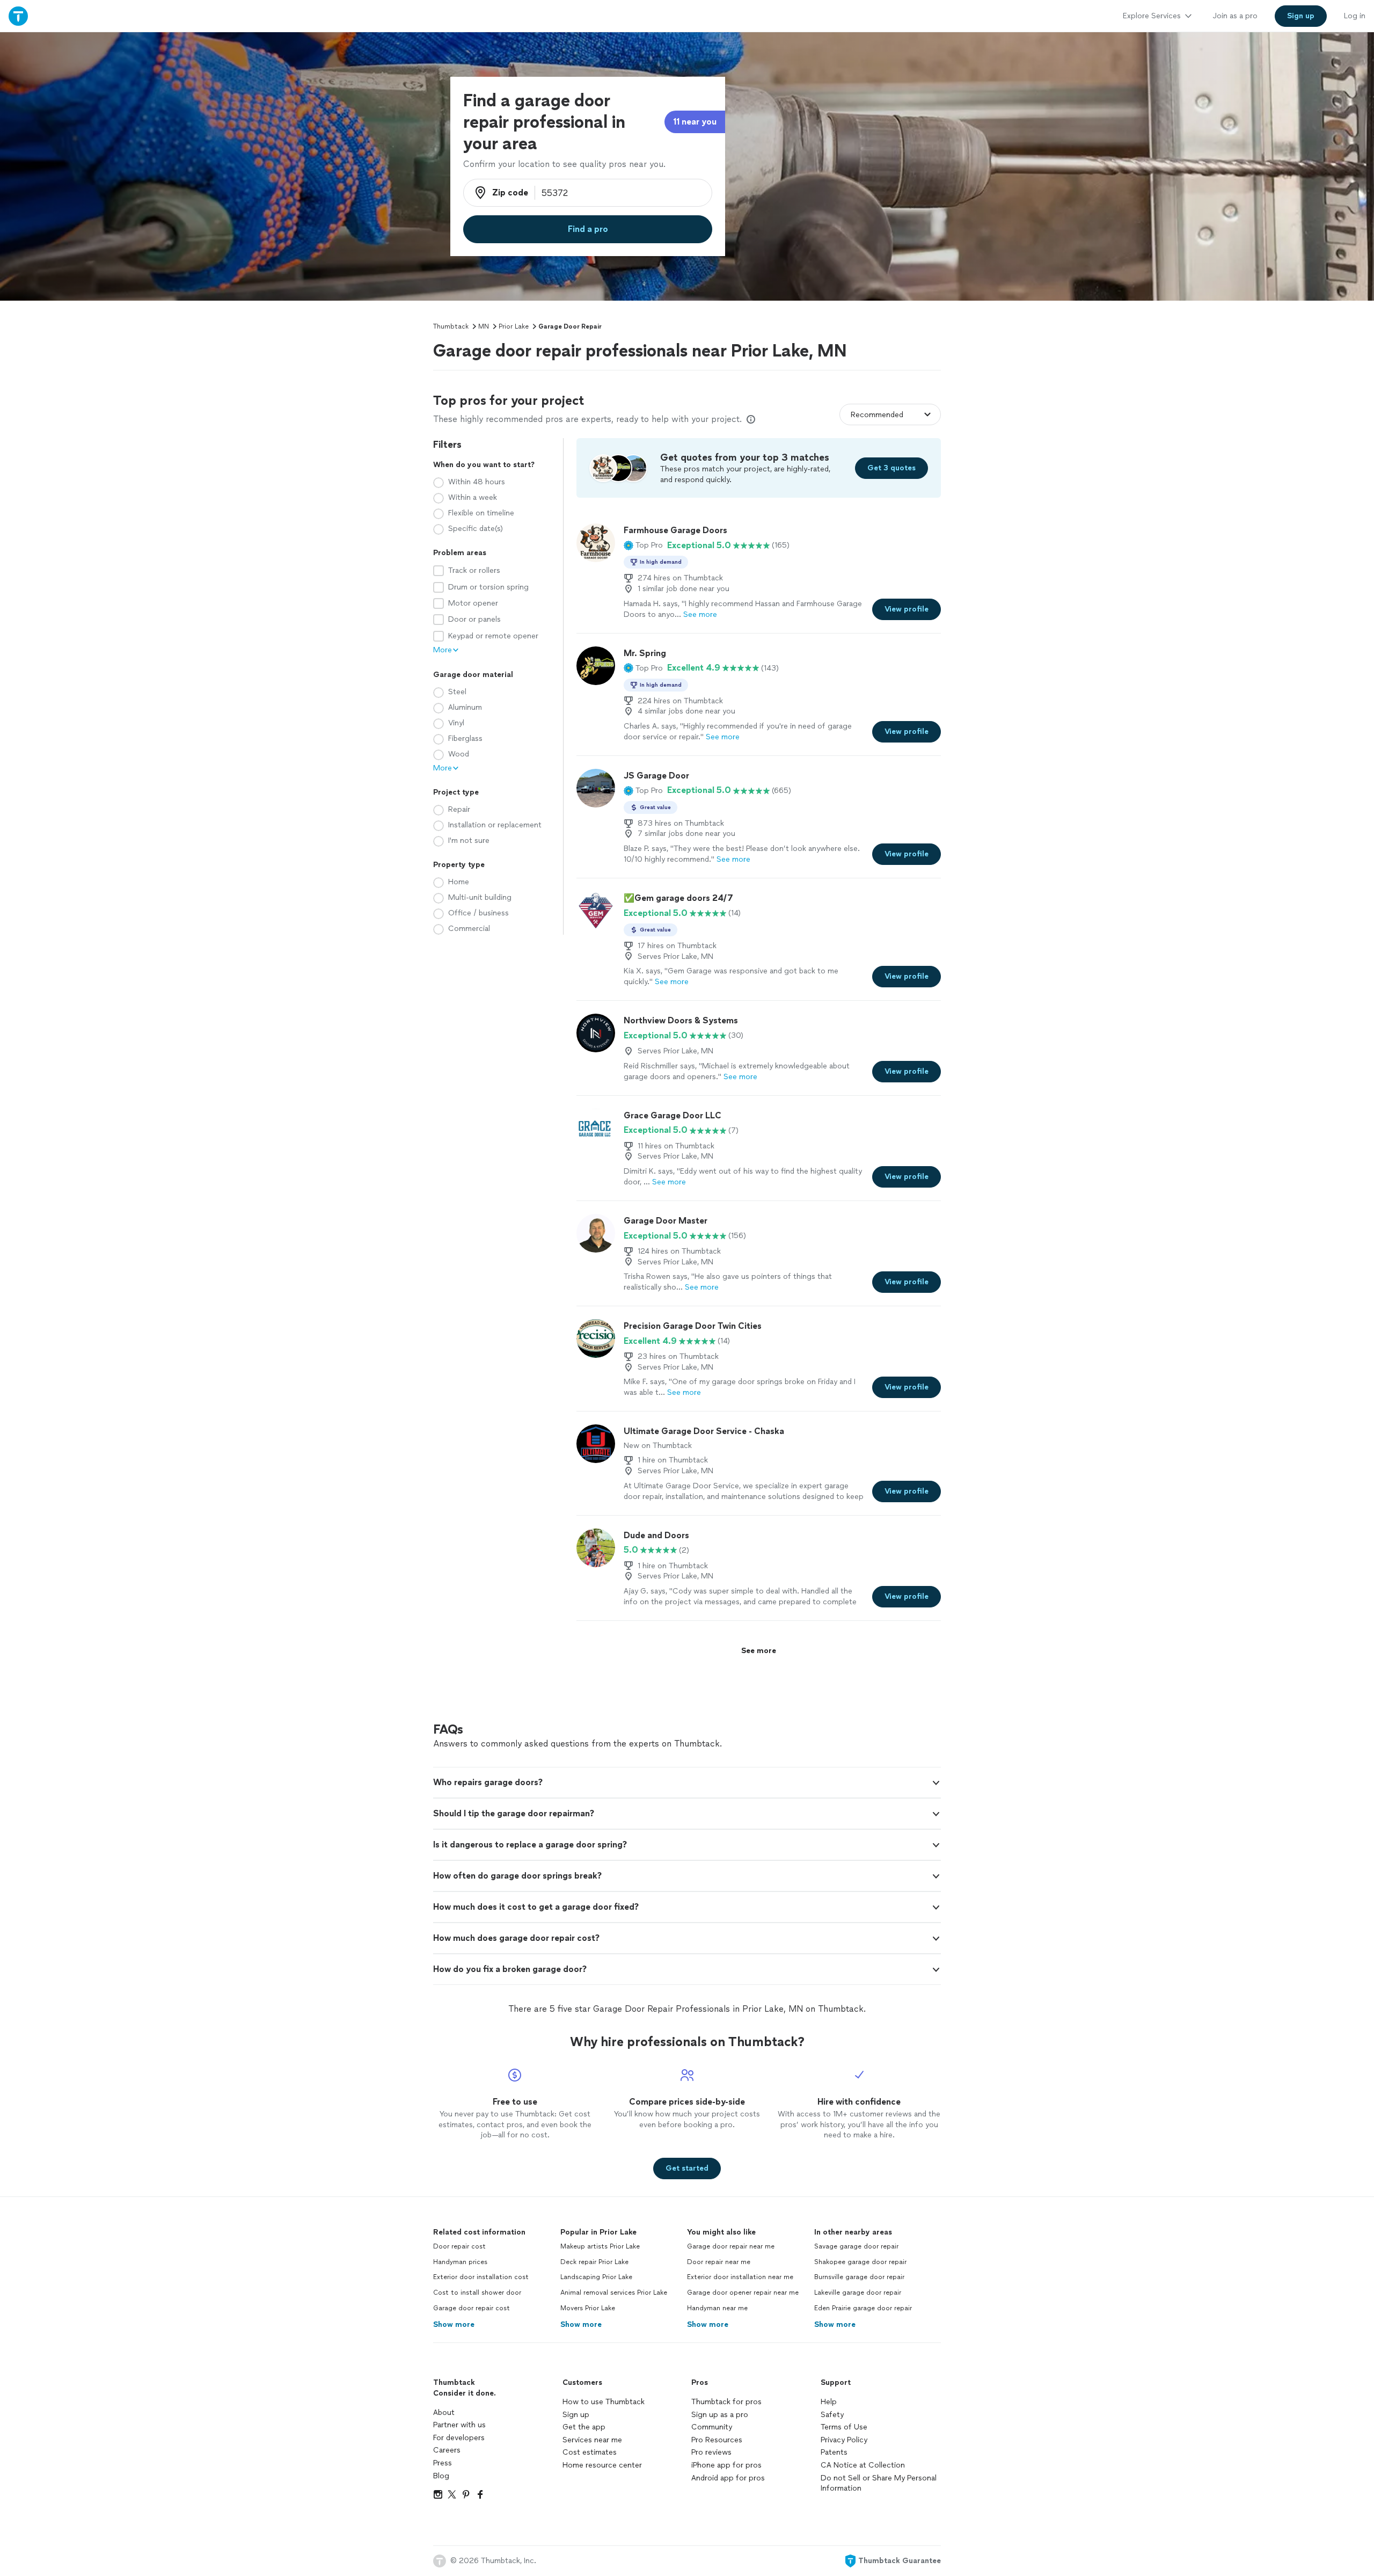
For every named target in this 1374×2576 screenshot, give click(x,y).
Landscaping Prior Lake (596, 2277)
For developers (459, 2438)
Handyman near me (717, 2308)
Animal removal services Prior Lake (614, 2293)
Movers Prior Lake (588, 2308)
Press (443, 2463)
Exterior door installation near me (740, 2277)
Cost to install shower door (477, 2293)
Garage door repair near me (731, 2246)
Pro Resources (717, 2440)
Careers (447, 2450)
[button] (643, 545)
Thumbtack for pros (726, 2402)
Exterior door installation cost (481, 2277)
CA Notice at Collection (863, 2465)
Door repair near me (719, 2262)
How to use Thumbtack (604, 2402)
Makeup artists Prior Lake (600, 2246)
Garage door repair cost (472, 2308)
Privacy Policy (844, 2440)
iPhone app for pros (726, 2465)
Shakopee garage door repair (860, 2262)
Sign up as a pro (720, 2415)
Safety (832, 2415)
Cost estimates (590, 2452)
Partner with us (459, 2425)
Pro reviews (711, 2452)
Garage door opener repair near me (743, 2293)
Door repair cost (459, 2246)
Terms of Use (844, 2427)
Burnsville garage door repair (859, 2277)
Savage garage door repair (856, 2246)
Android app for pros (728, 2478)
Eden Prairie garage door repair (863, 2308)
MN (484, 326)
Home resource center (602, 2465)
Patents (834, 2452)
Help (829, 2402)
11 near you (695, 122)
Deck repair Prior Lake (594, 2262)
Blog (441, 2476)
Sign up (576, 2415)
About (444, 2413)
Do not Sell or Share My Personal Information (879, 2483)
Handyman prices (460, 2262)
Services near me (592, 2440)
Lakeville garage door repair (858, 2293)
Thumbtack (451, 326)
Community (712, 2427)
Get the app (584, 2427)
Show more (454, 2324)
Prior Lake (514, 326)
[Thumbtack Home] (18, 16)
